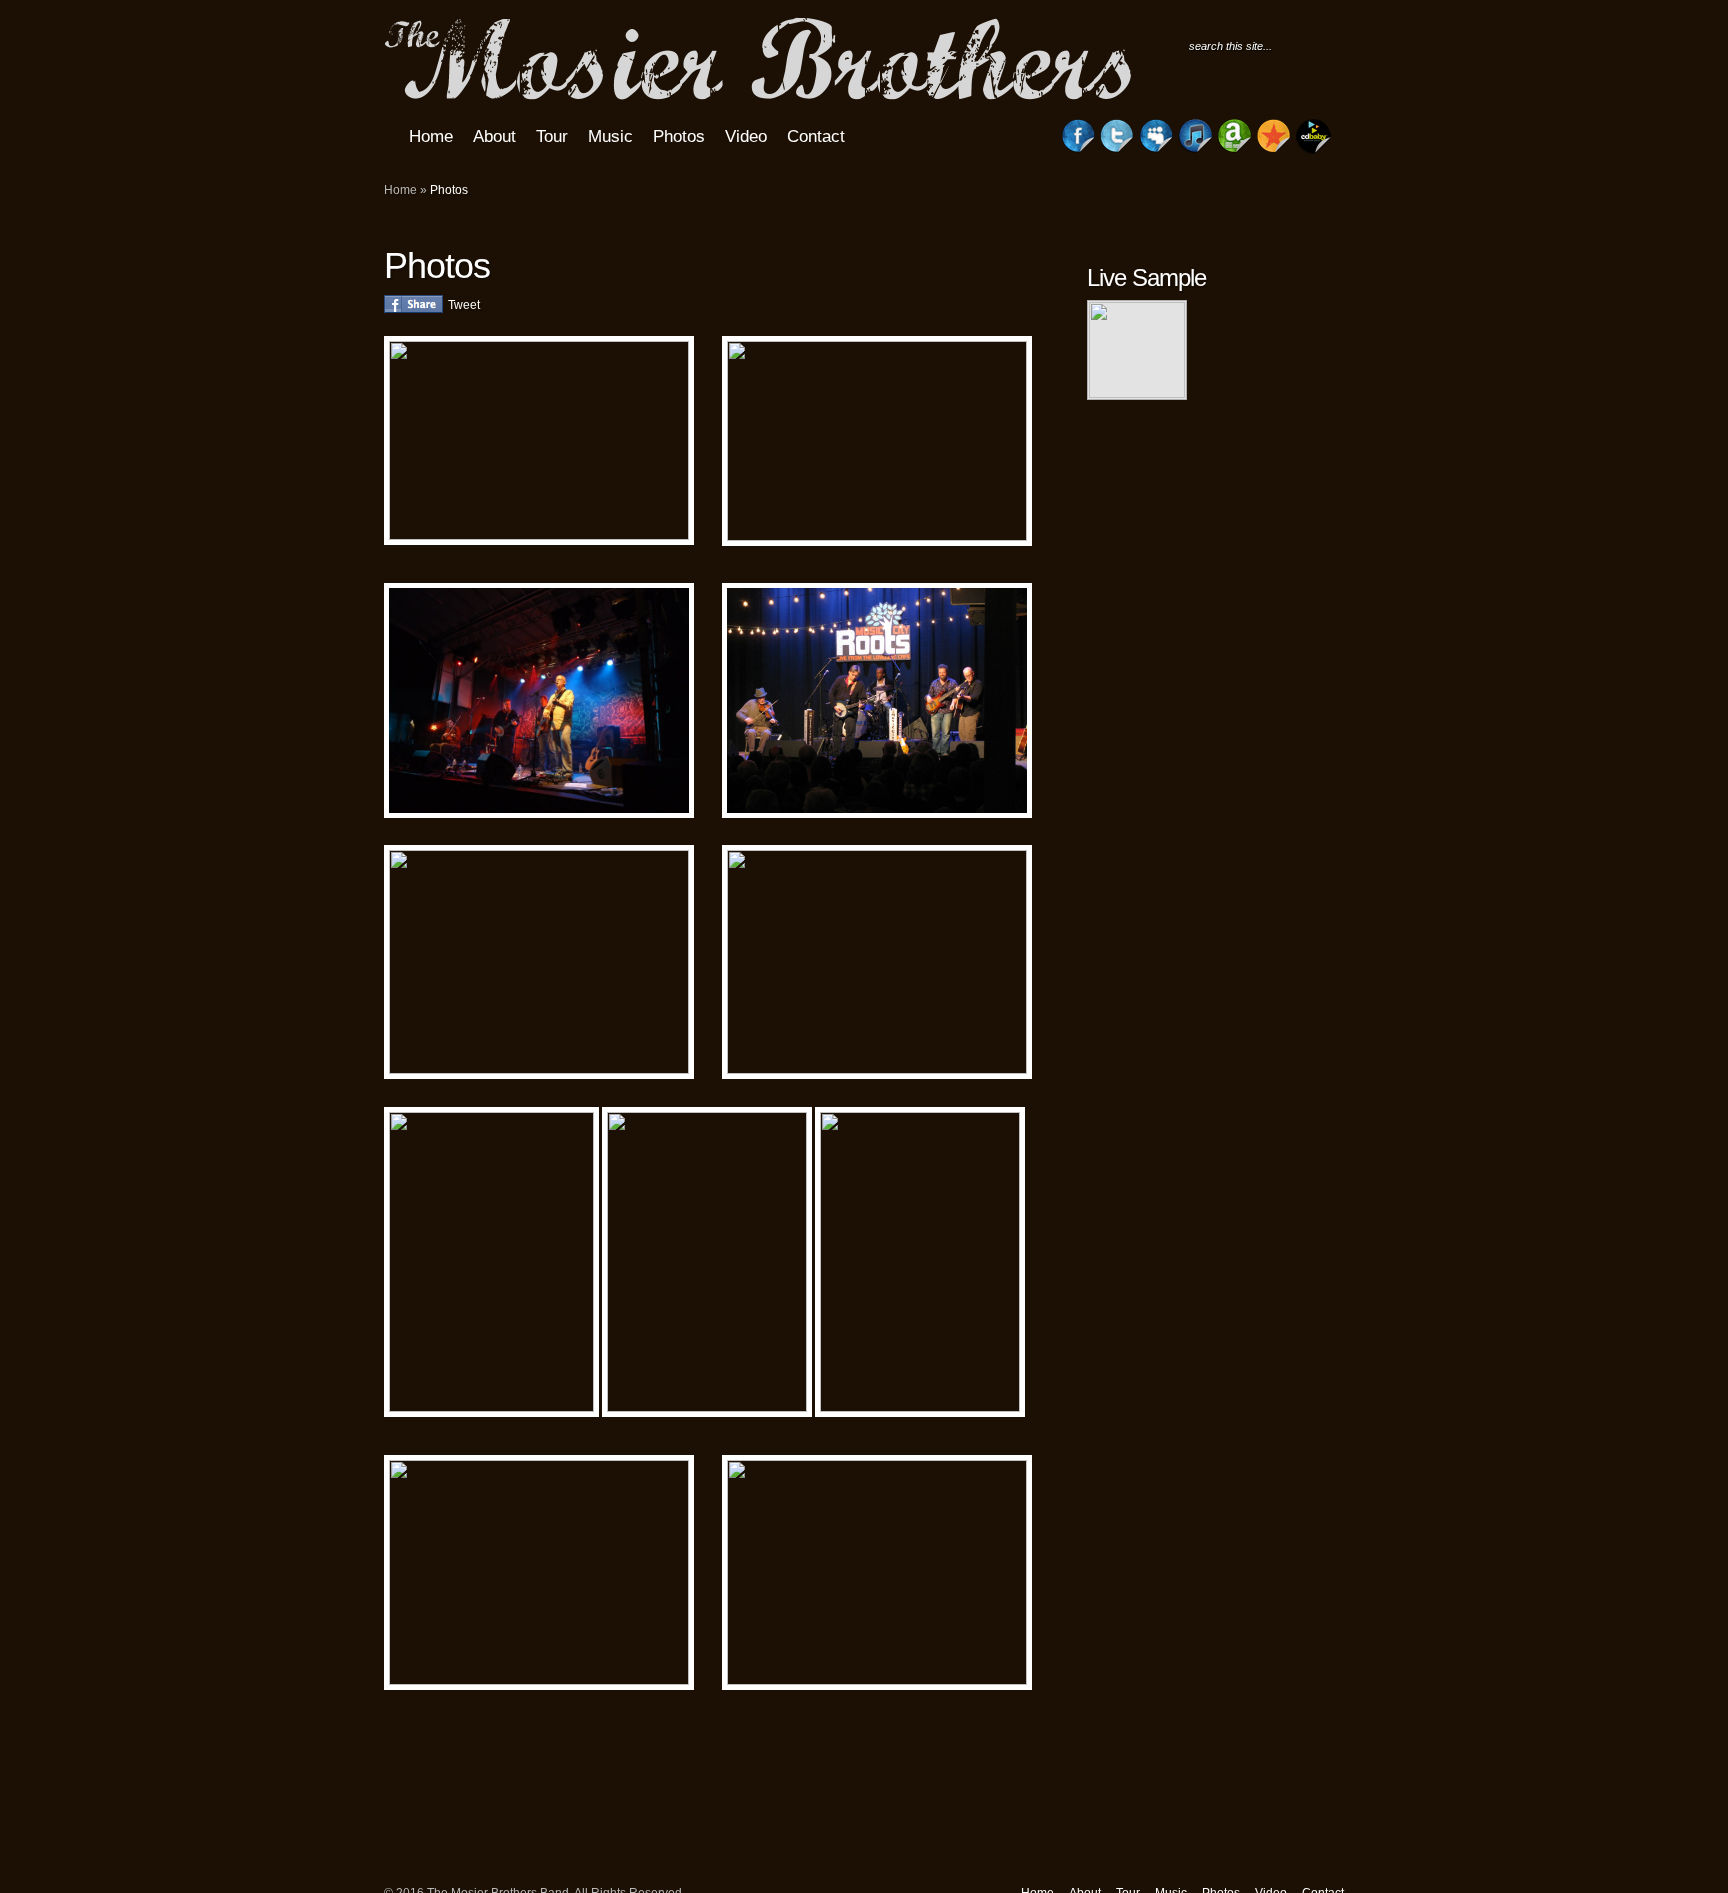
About (494, 136)
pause (1271, 384)
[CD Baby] (1313, 150)
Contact (816, 136)
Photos (679, 136)
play (1247, 384)
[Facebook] (1078, 149)
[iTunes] (1195, 149)
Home (431, 136)
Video (746, 136)
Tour (552, 136)
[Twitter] (1117, 149)
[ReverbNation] (1274, 149)
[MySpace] (1156, 149)
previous (1224, 384)
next (1294, 384)
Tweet (464, 305)
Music (610, 136)
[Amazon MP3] (1234, 149)
